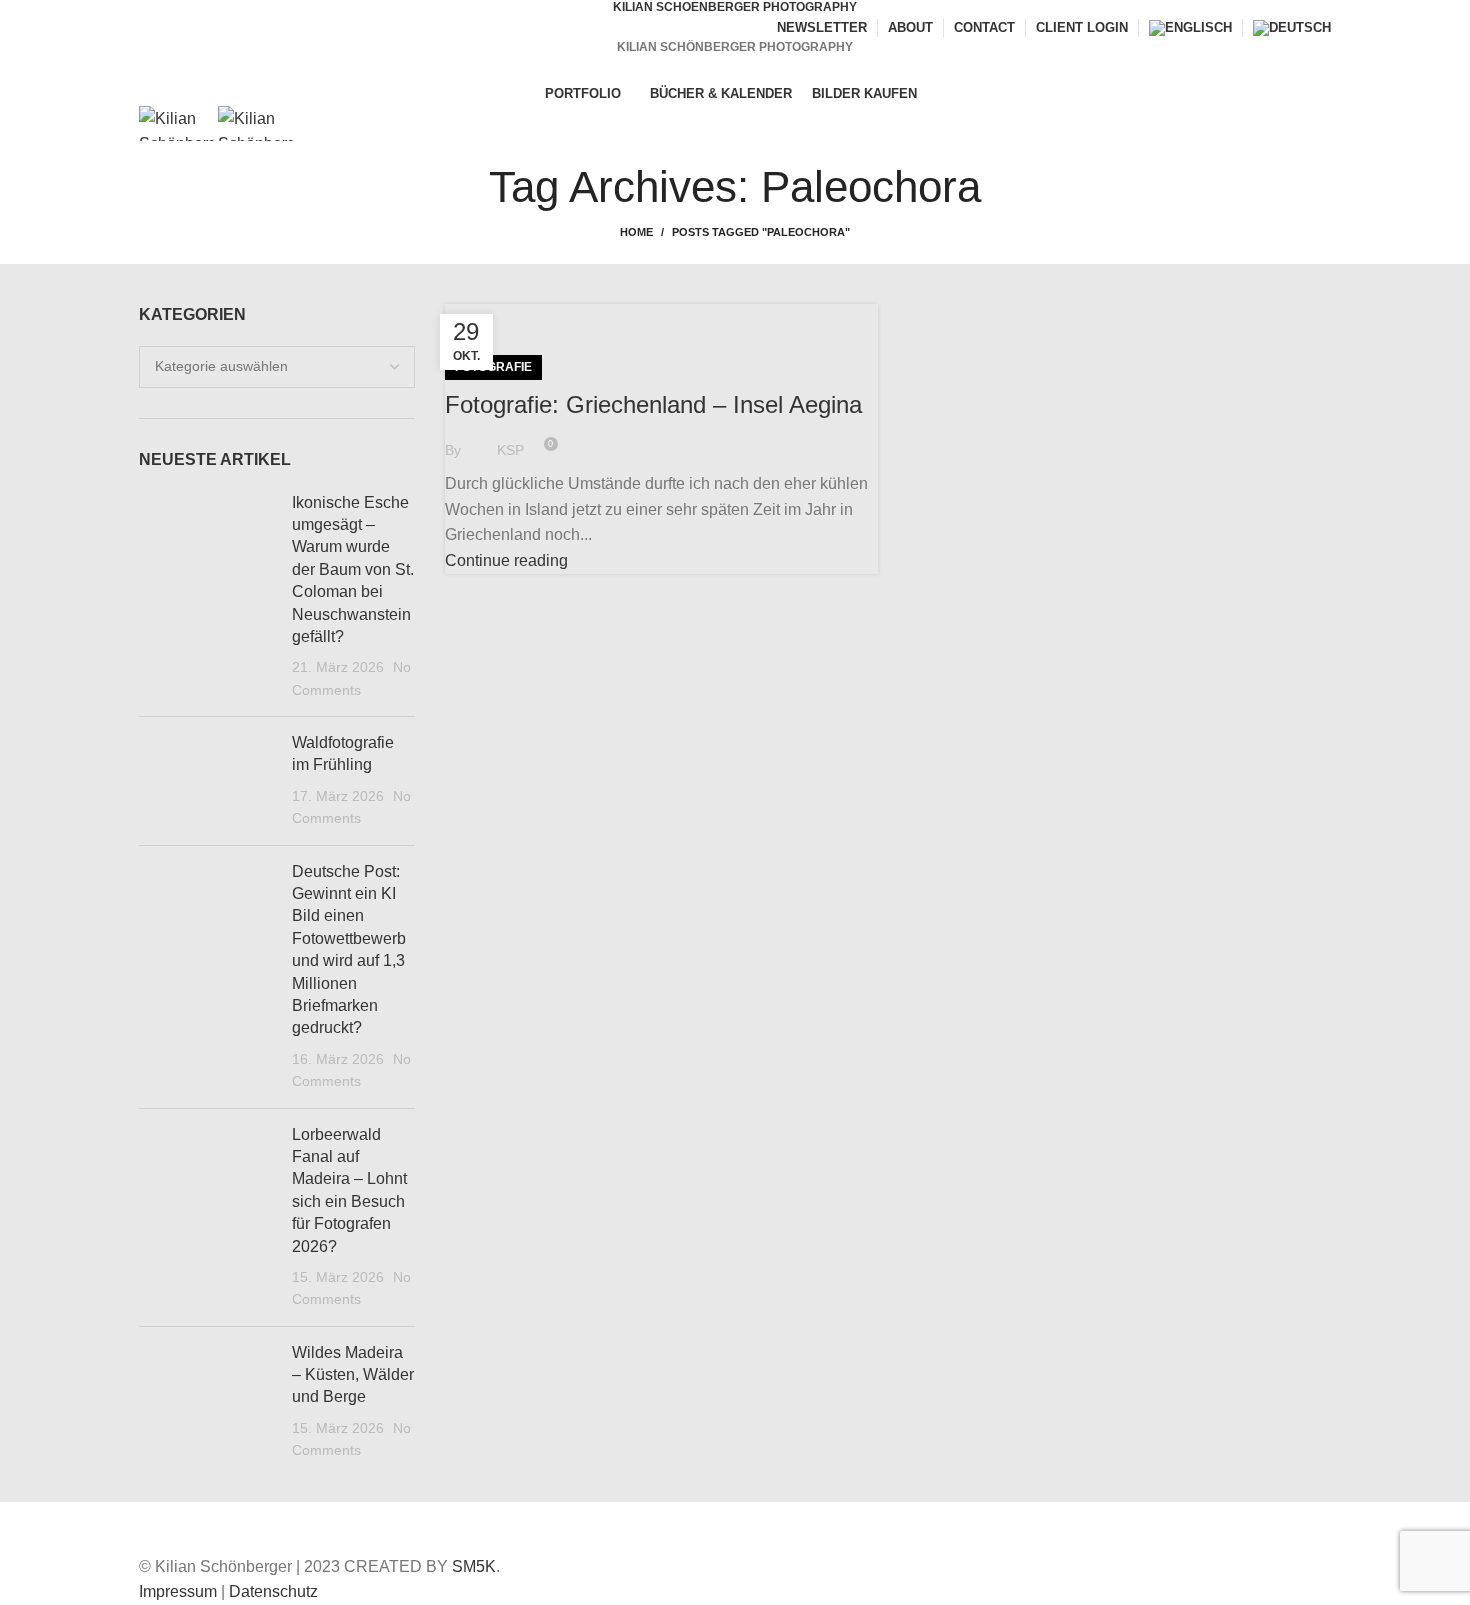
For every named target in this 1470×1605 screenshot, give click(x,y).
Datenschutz (273, 1591)
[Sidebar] (25, 1527)
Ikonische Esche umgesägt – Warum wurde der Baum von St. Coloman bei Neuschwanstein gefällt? (353, 569)
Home (636, 232)
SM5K (474, 1566)
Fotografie (493, 367)
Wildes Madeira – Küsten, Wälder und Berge (353, 1375)
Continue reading (506, 560)
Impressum (178, 1591)
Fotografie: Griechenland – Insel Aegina (653, 404)
